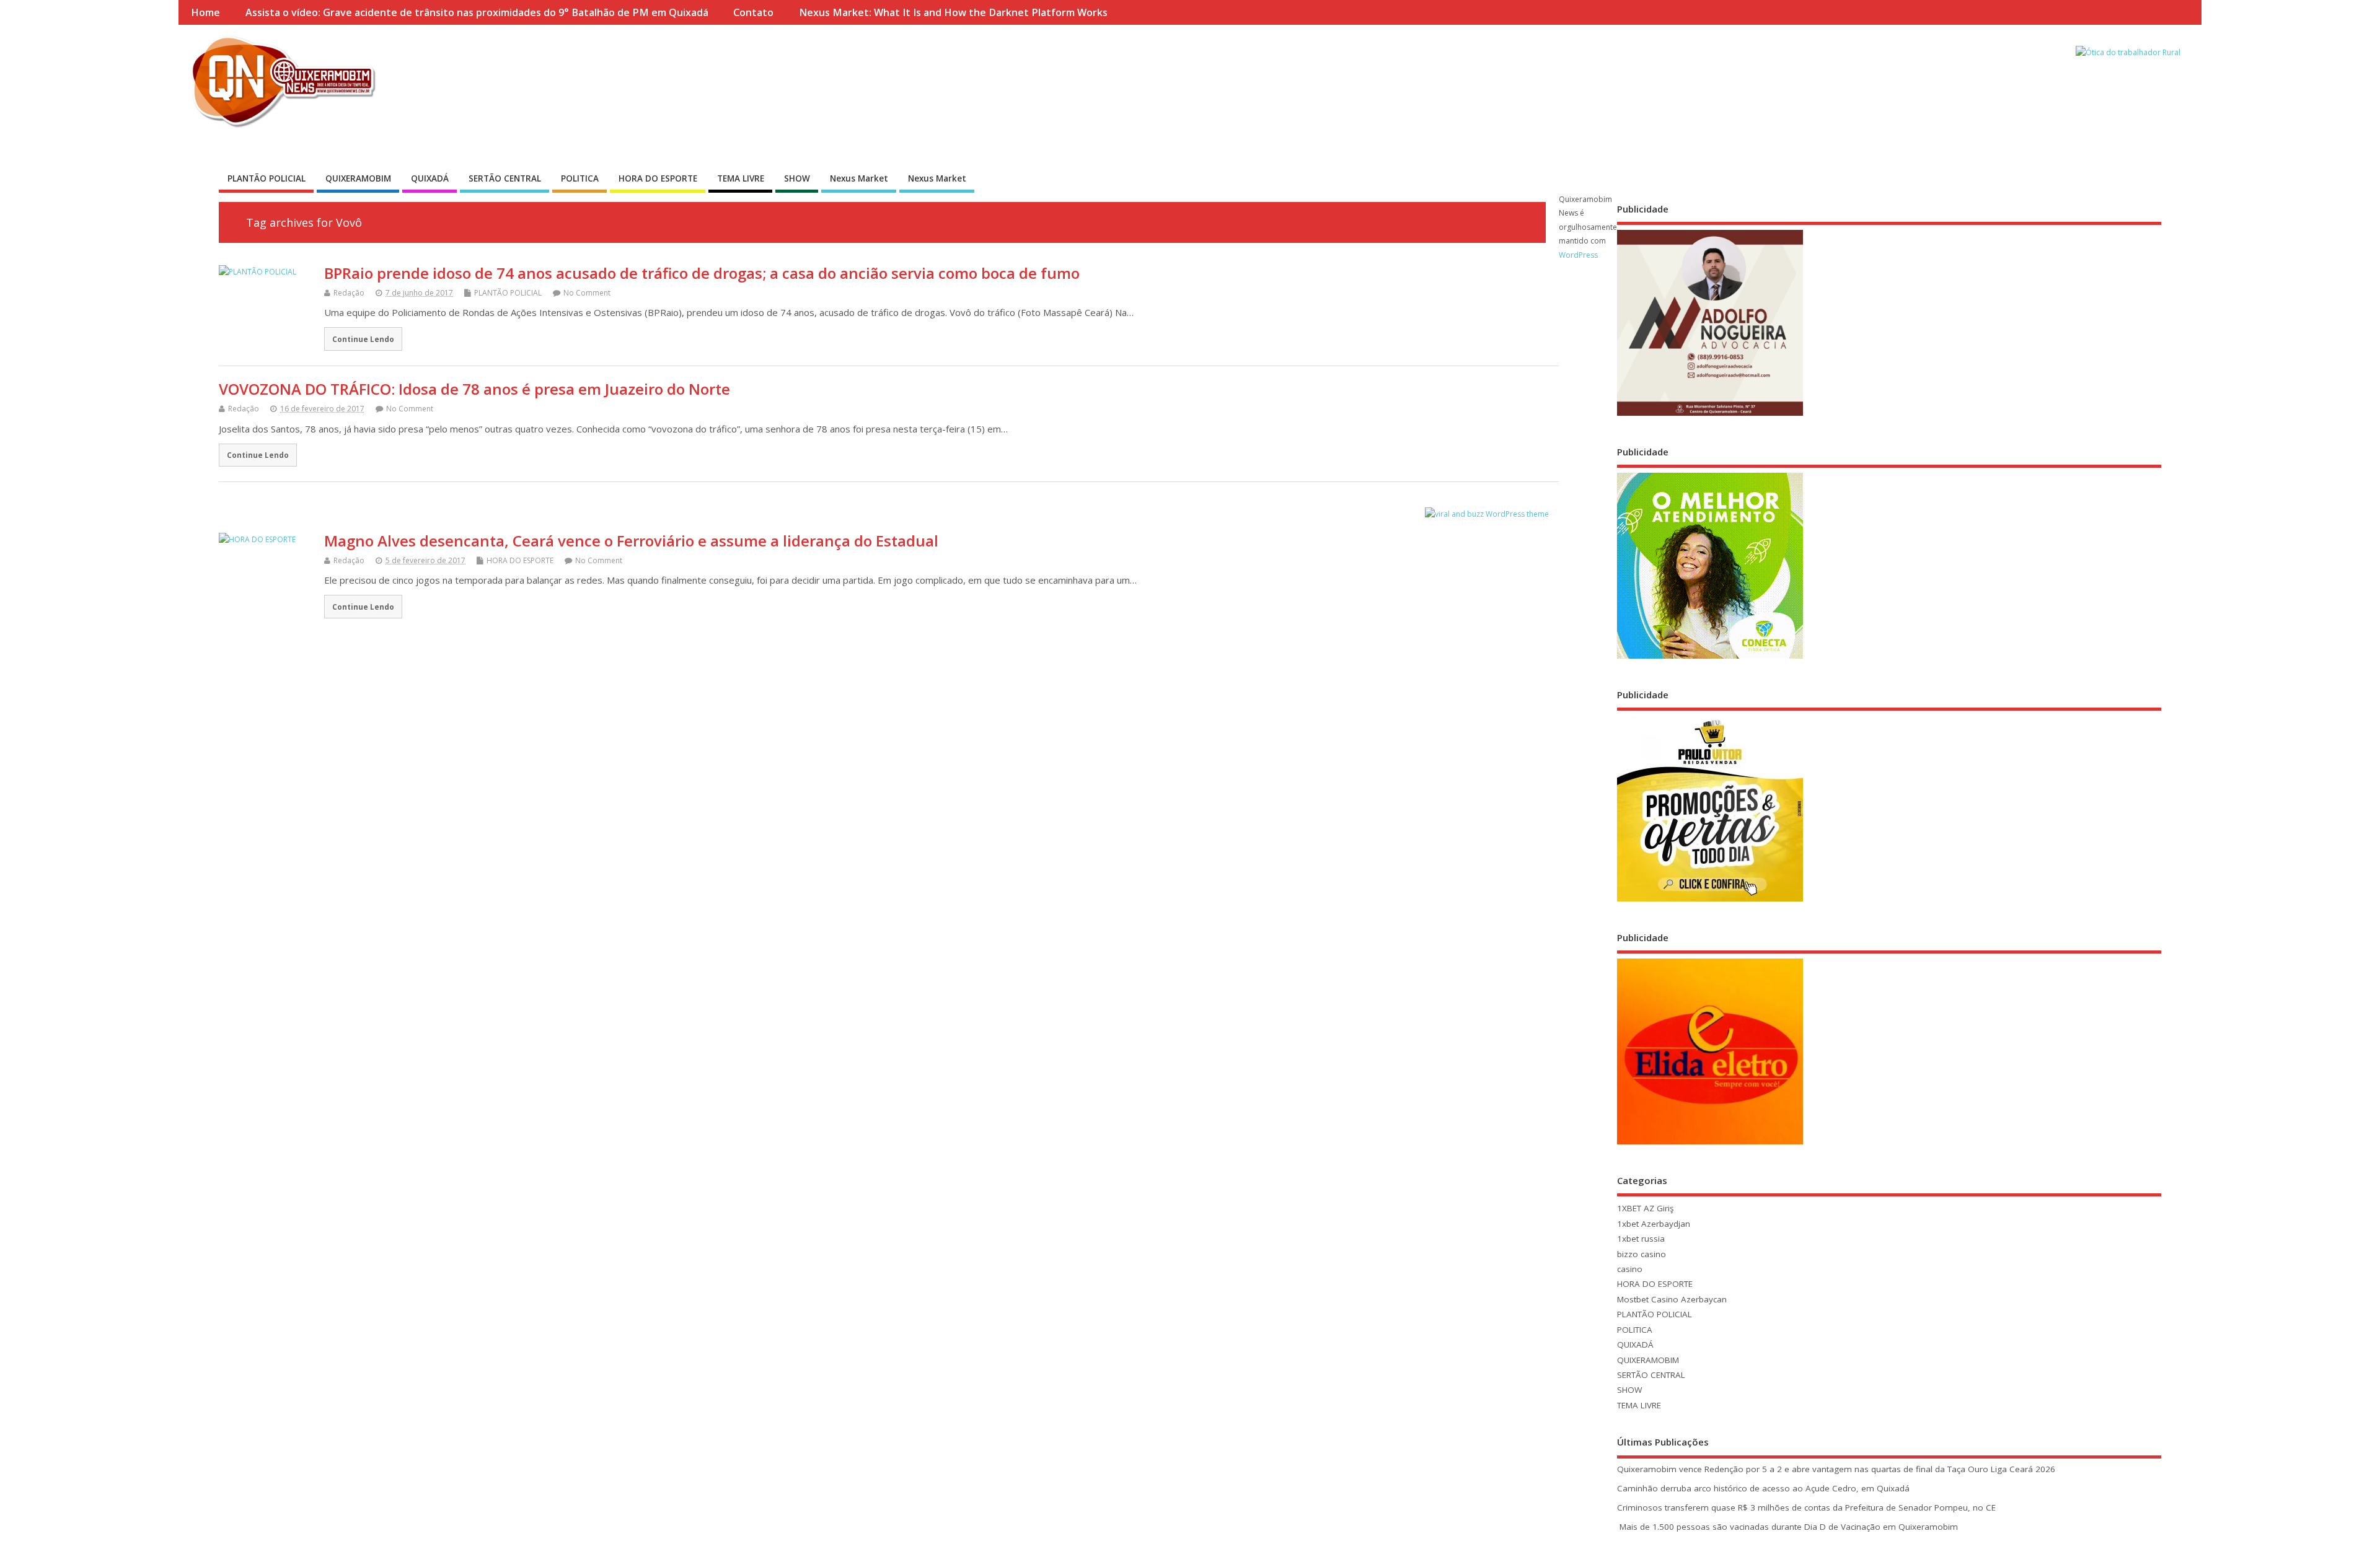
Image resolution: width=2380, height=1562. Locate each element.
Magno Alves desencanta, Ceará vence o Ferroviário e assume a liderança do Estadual (631, 541)
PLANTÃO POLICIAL (267, 178)
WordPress (1578, 255)
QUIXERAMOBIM (358, 178)
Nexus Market (859, 178)
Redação (349, 293)
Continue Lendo (363, 339)
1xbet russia (1641, 1239)
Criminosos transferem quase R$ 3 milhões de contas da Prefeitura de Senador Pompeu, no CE (1806, 1507)
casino (1630, 1269)
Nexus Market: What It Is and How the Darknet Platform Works (953, 12)
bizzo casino (1642, 1254)
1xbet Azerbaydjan (1654, 1224)
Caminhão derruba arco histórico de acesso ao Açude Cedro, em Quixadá (1763, 1488)
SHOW (797, 178)
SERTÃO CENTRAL (505, 178)
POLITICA (580, 178)
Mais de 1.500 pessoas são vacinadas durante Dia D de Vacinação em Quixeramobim (1787, 1527)
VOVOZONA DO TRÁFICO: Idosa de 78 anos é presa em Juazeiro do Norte (474, 389)
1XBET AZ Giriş (1645, 1208)
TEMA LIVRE (741, 178)
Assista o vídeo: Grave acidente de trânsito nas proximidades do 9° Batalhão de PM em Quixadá (477, 12)
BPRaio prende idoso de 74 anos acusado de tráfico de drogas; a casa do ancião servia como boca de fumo (702, 273)
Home (205, 12)
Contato (753, 12)
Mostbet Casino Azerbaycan (1672, 1299)
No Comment (587, 293)
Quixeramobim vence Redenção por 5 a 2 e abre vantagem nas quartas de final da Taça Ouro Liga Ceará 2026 (1836, 1469)
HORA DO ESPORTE (658, 178)
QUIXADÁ (430, 178)
